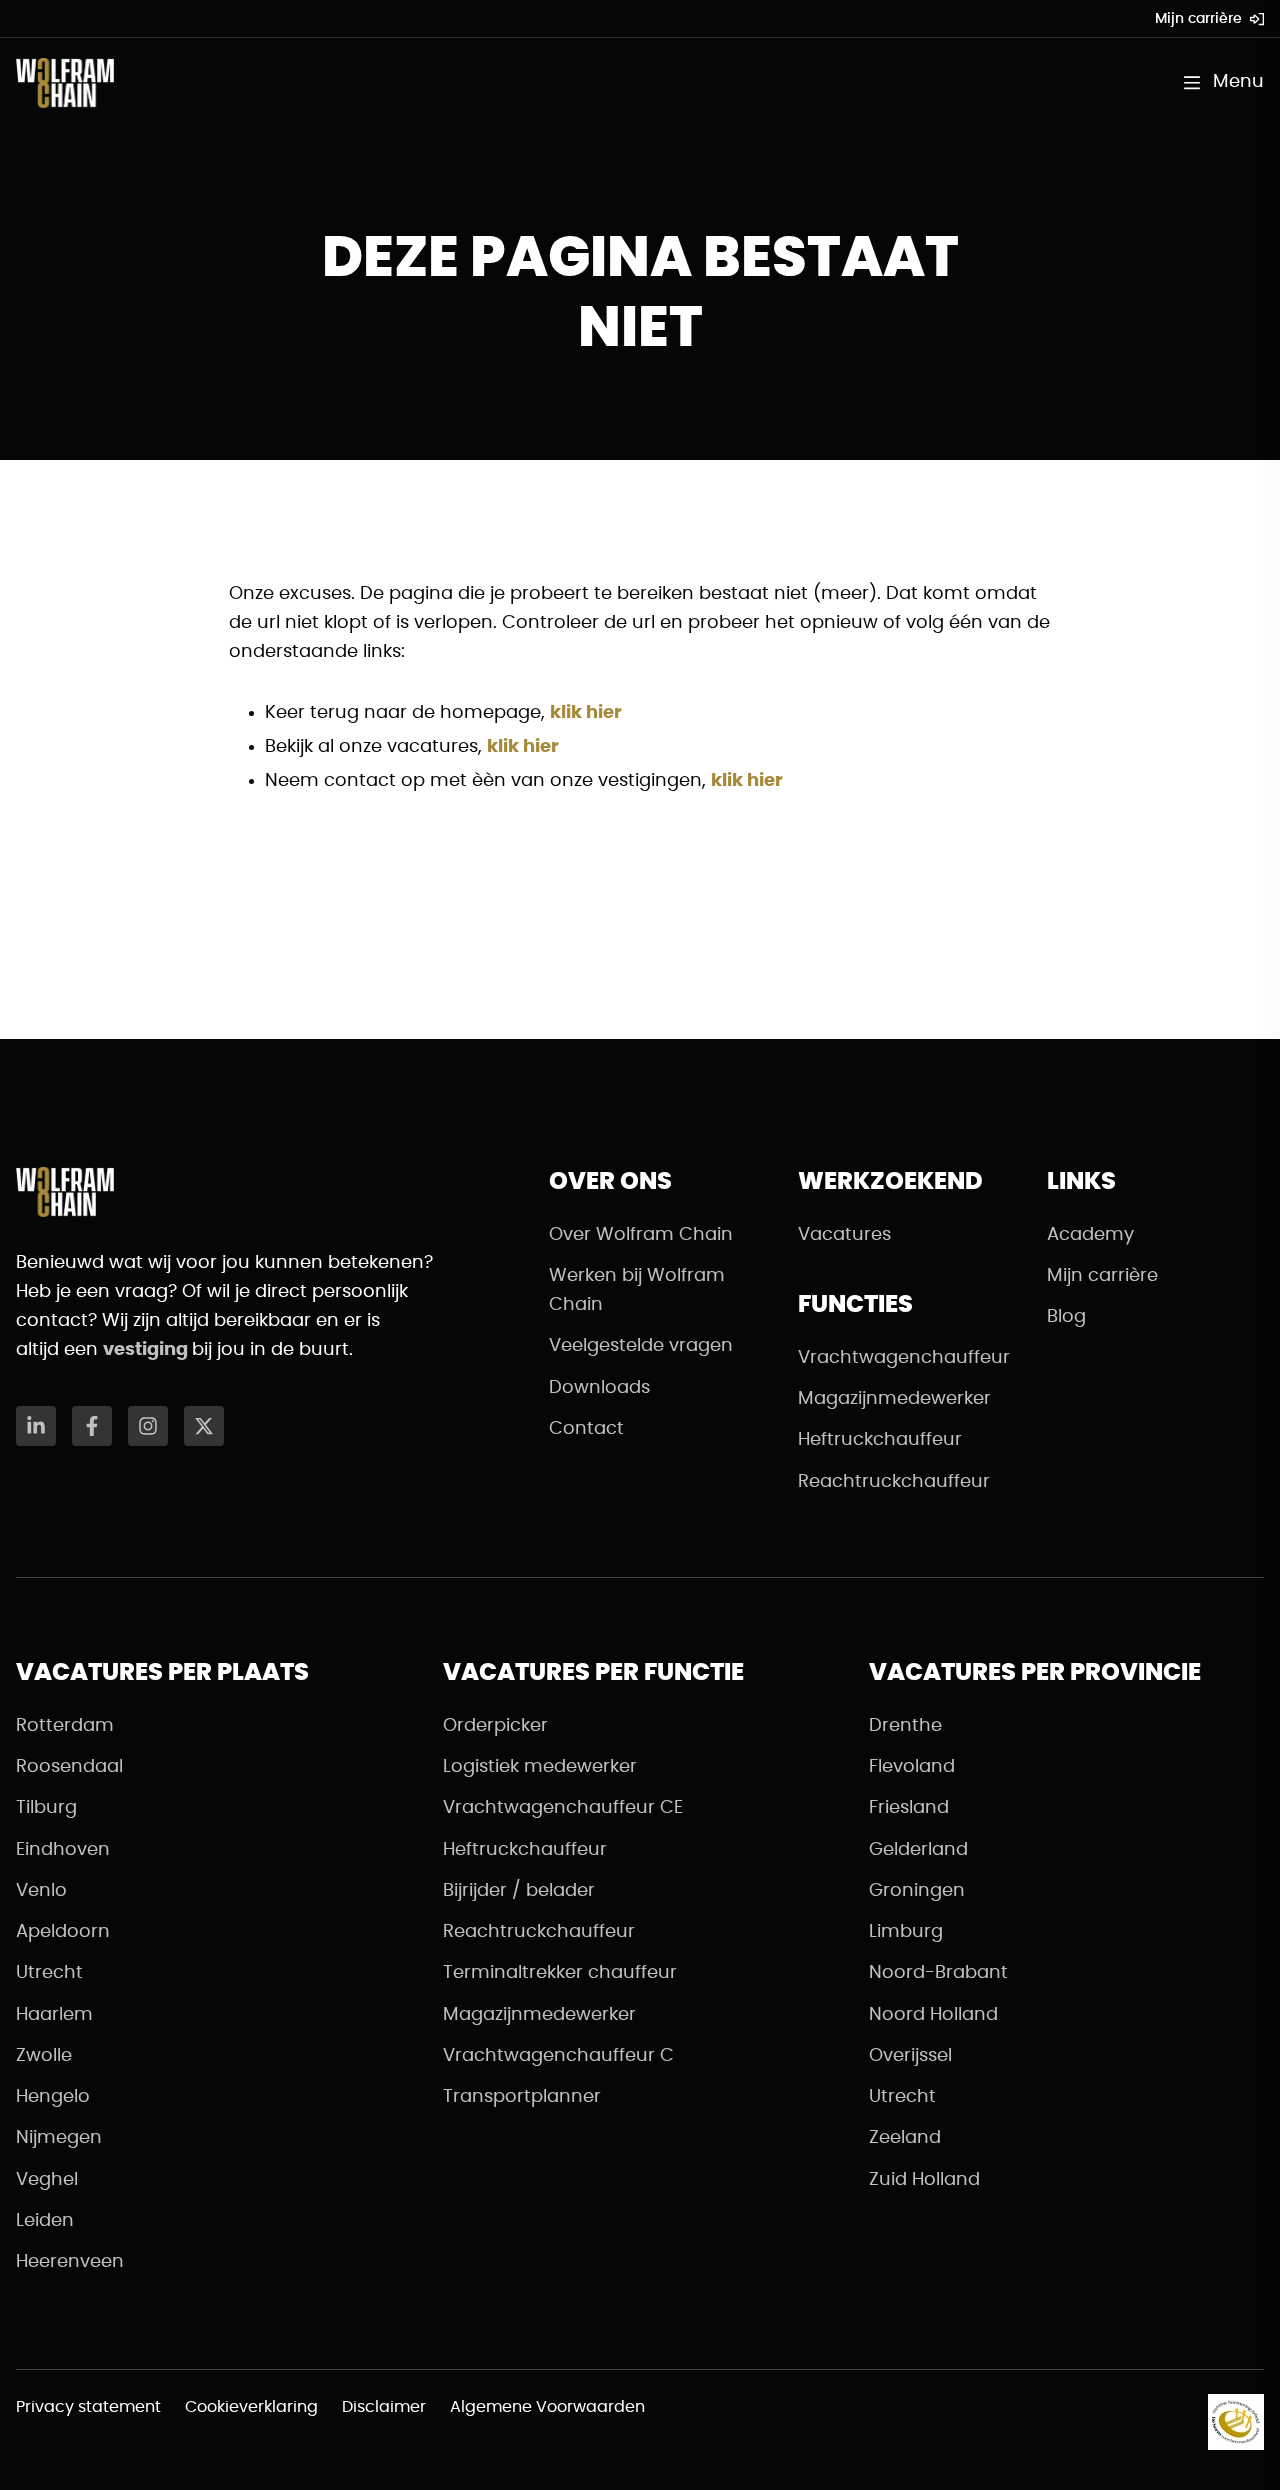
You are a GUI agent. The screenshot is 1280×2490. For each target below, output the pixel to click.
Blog (1066, 1317)
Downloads (599, 1388)
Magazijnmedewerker (894, 1399)
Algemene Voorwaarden (547, 2407)
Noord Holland (933, 2015)
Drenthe (905, 1726)
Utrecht (49, 1973)
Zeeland (905, 2138)
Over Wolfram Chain (641, 1235)
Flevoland (912, 1767)
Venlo (41, 1891)
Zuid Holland (924, 2180)
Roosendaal (69, 1767)
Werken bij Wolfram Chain (637, 1290)
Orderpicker (495, 1726)
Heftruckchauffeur (880, 1440)
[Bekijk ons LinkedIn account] (36, 1426)
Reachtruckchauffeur (894, 1482)
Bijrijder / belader (519, 1891)
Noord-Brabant (938, 1973)
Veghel (47, 2180)
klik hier (586, 713)
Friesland (909, 1808)
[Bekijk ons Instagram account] (148, 1426)
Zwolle (44, 2056)
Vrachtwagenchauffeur (904, 1358)
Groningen (917, 1891)
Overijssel (910, 2056)
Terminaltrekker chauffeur (560, 1973)
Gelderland (918, 1850)
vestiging (147, 1350)
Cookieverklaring (251, 2407)
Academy (1090, 1235)
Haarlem (54, 2015)
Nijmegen (59, 2138)
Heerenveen (70, 2262)
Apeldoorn (63, 1932)
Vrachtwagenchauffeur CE (563, 1808)
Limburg (906, 1932)
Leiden (45, 2221)
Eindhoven (63, 1850)
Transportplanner (522, 2097)
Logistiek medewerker (540, 1767)
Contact (586, 1429)
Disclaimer (384, 2407)
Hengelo (53, 2097)
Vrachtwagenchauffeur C (558, 2056)
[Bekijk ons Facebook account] (92, 1426)
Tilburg (46, 1808)
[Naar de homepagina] (65, 83)
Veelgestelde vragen (641, 1346)
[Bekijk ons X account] (204, 1426)
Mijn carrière (1198, 19)
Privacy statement (88, 2407)
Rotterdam (65, 1726)
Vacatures (844, 1235)
